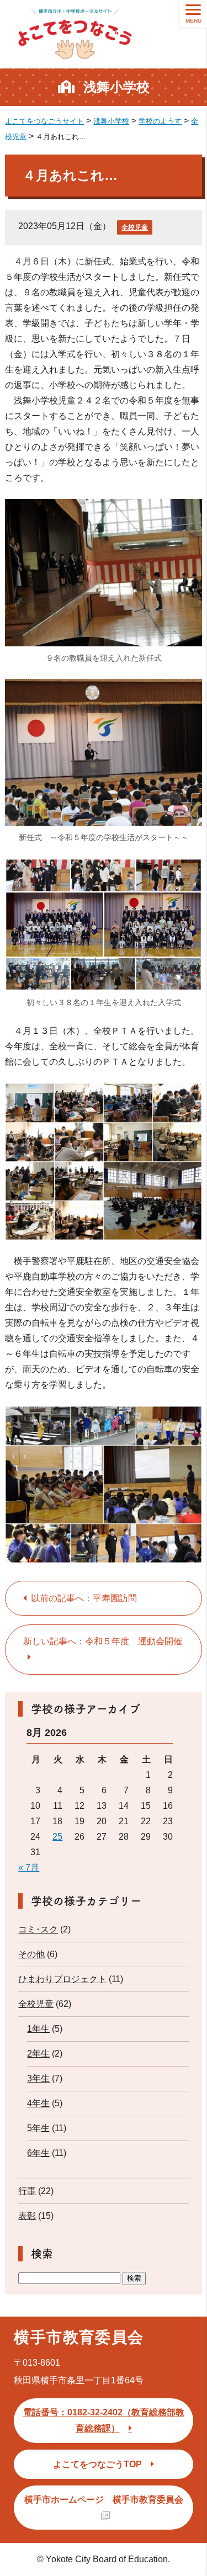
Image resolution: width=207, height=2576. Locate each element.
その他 (31, 1954)
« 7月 (29, 1868)
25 (57, 1837)
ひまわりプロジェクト (62, 1979)
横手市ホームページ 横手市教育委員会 (104, 2500)
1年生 (38, 2029)
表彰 (27, 2216)
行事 (27, 2191)
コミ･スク (38, 1929)
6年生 (38, 2153)
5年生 (38, 2128)
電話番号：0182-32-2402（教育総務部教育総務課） (104, 2420)
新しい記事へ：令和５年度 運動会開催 (103, 1641)
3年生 (38, 2078)
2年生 (38, 2054)
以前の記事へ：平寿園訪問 (84, 1598)
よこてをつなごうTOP (97, 2464)
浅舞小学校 (116, 87)
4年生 (38, 2103)
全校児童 (135, 227)
